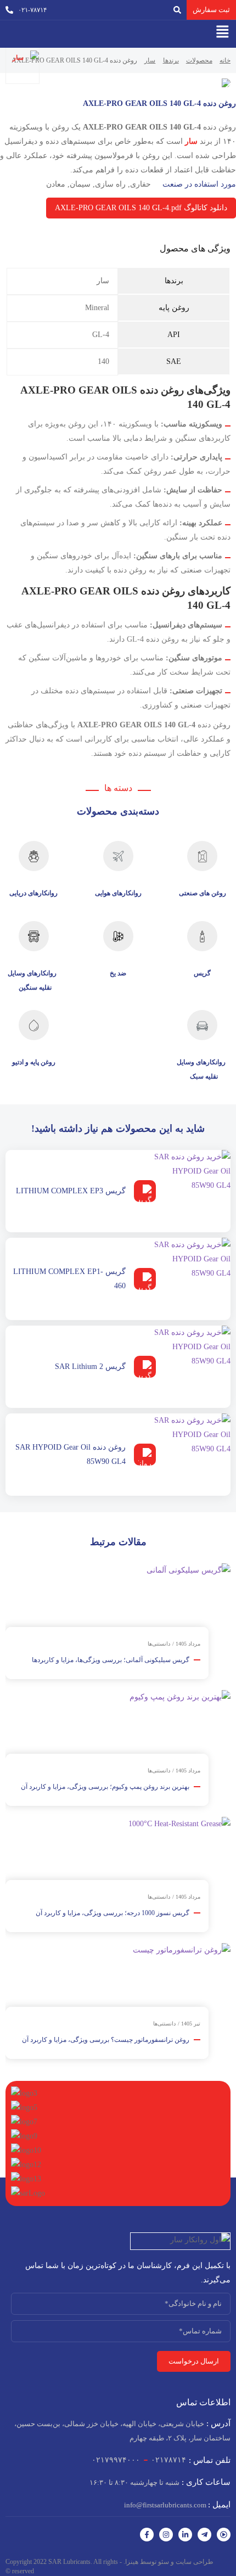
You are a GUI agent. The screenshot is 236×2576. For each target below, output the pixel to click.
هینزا (132, 2562)
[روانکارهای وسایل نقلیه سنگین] (34, 936)
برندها (171, 60)
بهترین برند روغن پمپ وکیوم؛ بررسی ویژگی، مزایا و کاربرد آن (105, 1787)
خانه (225, 60)
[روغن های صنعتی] (202, 856)
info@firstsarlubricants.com (177, 2505)
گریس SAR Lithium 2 (90, 1366)
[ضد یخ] (118, 936)
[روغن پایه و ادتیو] (34, 1025)
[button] (222, 31)
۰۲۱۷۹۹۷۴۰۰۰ (116, 2460)
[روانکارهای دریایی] (34, 856)
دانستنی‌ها (159, 1644)
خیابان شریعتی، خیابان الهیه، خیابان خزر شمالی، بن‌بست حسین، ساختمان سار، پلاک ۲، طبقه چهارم (122, 2431)
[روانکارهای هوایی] (118, 856)
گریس (202, 973)
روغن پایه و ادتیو (34, 1062)
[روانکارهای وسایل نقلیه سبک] (202, 1025)
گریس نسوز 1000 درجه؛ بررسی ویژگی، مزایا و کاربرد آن (113, 1913)
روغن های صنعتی (203, 893)
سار (150, 60)
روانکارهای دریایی (33, 893)
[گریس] (202, 936)
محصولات (199, 60)
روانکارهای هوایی (118, 893)
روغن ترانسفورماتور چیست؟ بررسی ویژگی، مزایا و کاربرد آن (106, 2040)
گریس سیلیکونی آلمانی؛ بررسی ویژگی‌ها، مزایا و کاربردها (111, 1660)
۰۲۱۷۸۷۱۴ (168, 2460)
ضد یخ (118, 973)
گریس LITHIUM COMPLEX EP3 (71, 1191)
